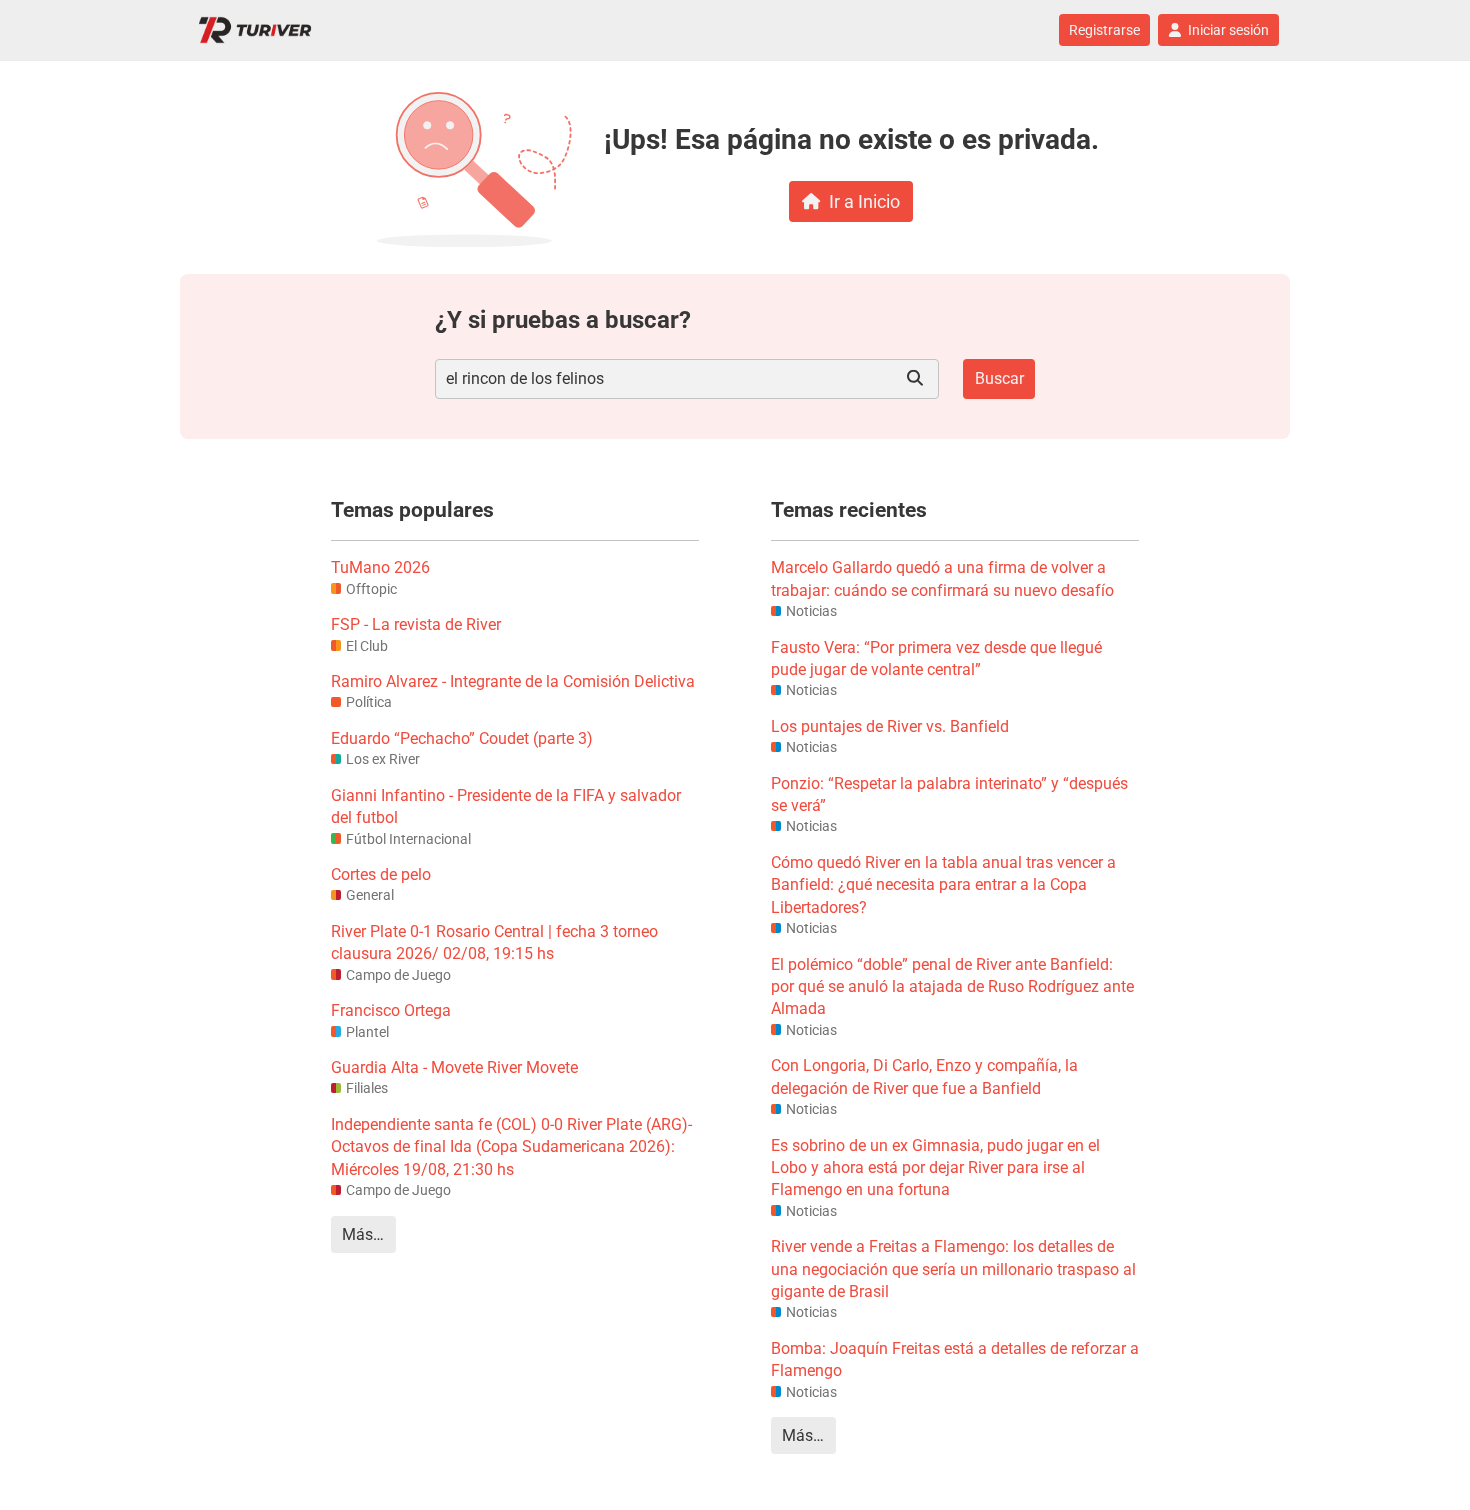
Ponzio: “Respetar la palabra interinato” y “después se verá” (949, 794)
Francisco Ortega (391, 1010)
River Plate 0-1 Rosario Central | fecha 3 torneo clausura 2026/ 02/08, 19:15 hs (494, 942)
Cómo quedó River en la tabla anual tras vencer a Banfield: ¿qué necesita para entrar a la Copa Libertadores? (943, 885)
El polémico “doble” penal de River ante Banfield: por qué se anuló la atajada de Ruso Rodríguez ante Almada (952, 987)
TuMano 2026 (380, 567)
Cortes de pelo (381, 874)
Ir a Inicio (864, 201)
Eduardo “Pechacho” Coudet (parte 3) (462, 738)
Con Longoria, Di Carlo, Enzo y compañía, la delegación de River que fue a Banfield (924, 1076)
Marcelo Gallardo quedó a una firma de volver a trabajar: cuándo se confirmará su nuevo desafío (942, 578)
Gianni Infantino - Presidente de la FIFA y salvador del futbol (506, 806)
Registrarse (1104, 30)
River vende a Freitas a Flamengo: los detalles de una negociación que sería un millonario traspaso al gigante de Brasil (953, 1269)
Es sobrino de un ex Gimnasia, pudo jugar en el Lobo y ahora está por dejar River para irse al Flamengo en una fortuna (935, 1168)
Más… (363, 1234)
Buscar (999, 378)
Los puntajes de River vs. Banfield (890, 726)
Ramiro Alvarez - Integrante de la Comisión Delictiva (513, 681)
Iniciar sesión (1228, 30)
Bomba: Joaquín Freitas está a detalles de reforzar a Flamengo (955, 1359)
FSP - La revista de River (416, 624)
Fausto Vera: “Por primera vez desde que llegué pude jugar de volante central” (936, 658)
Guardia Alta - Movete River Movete (454, 1067)
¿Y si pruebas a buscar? (563, 320)
